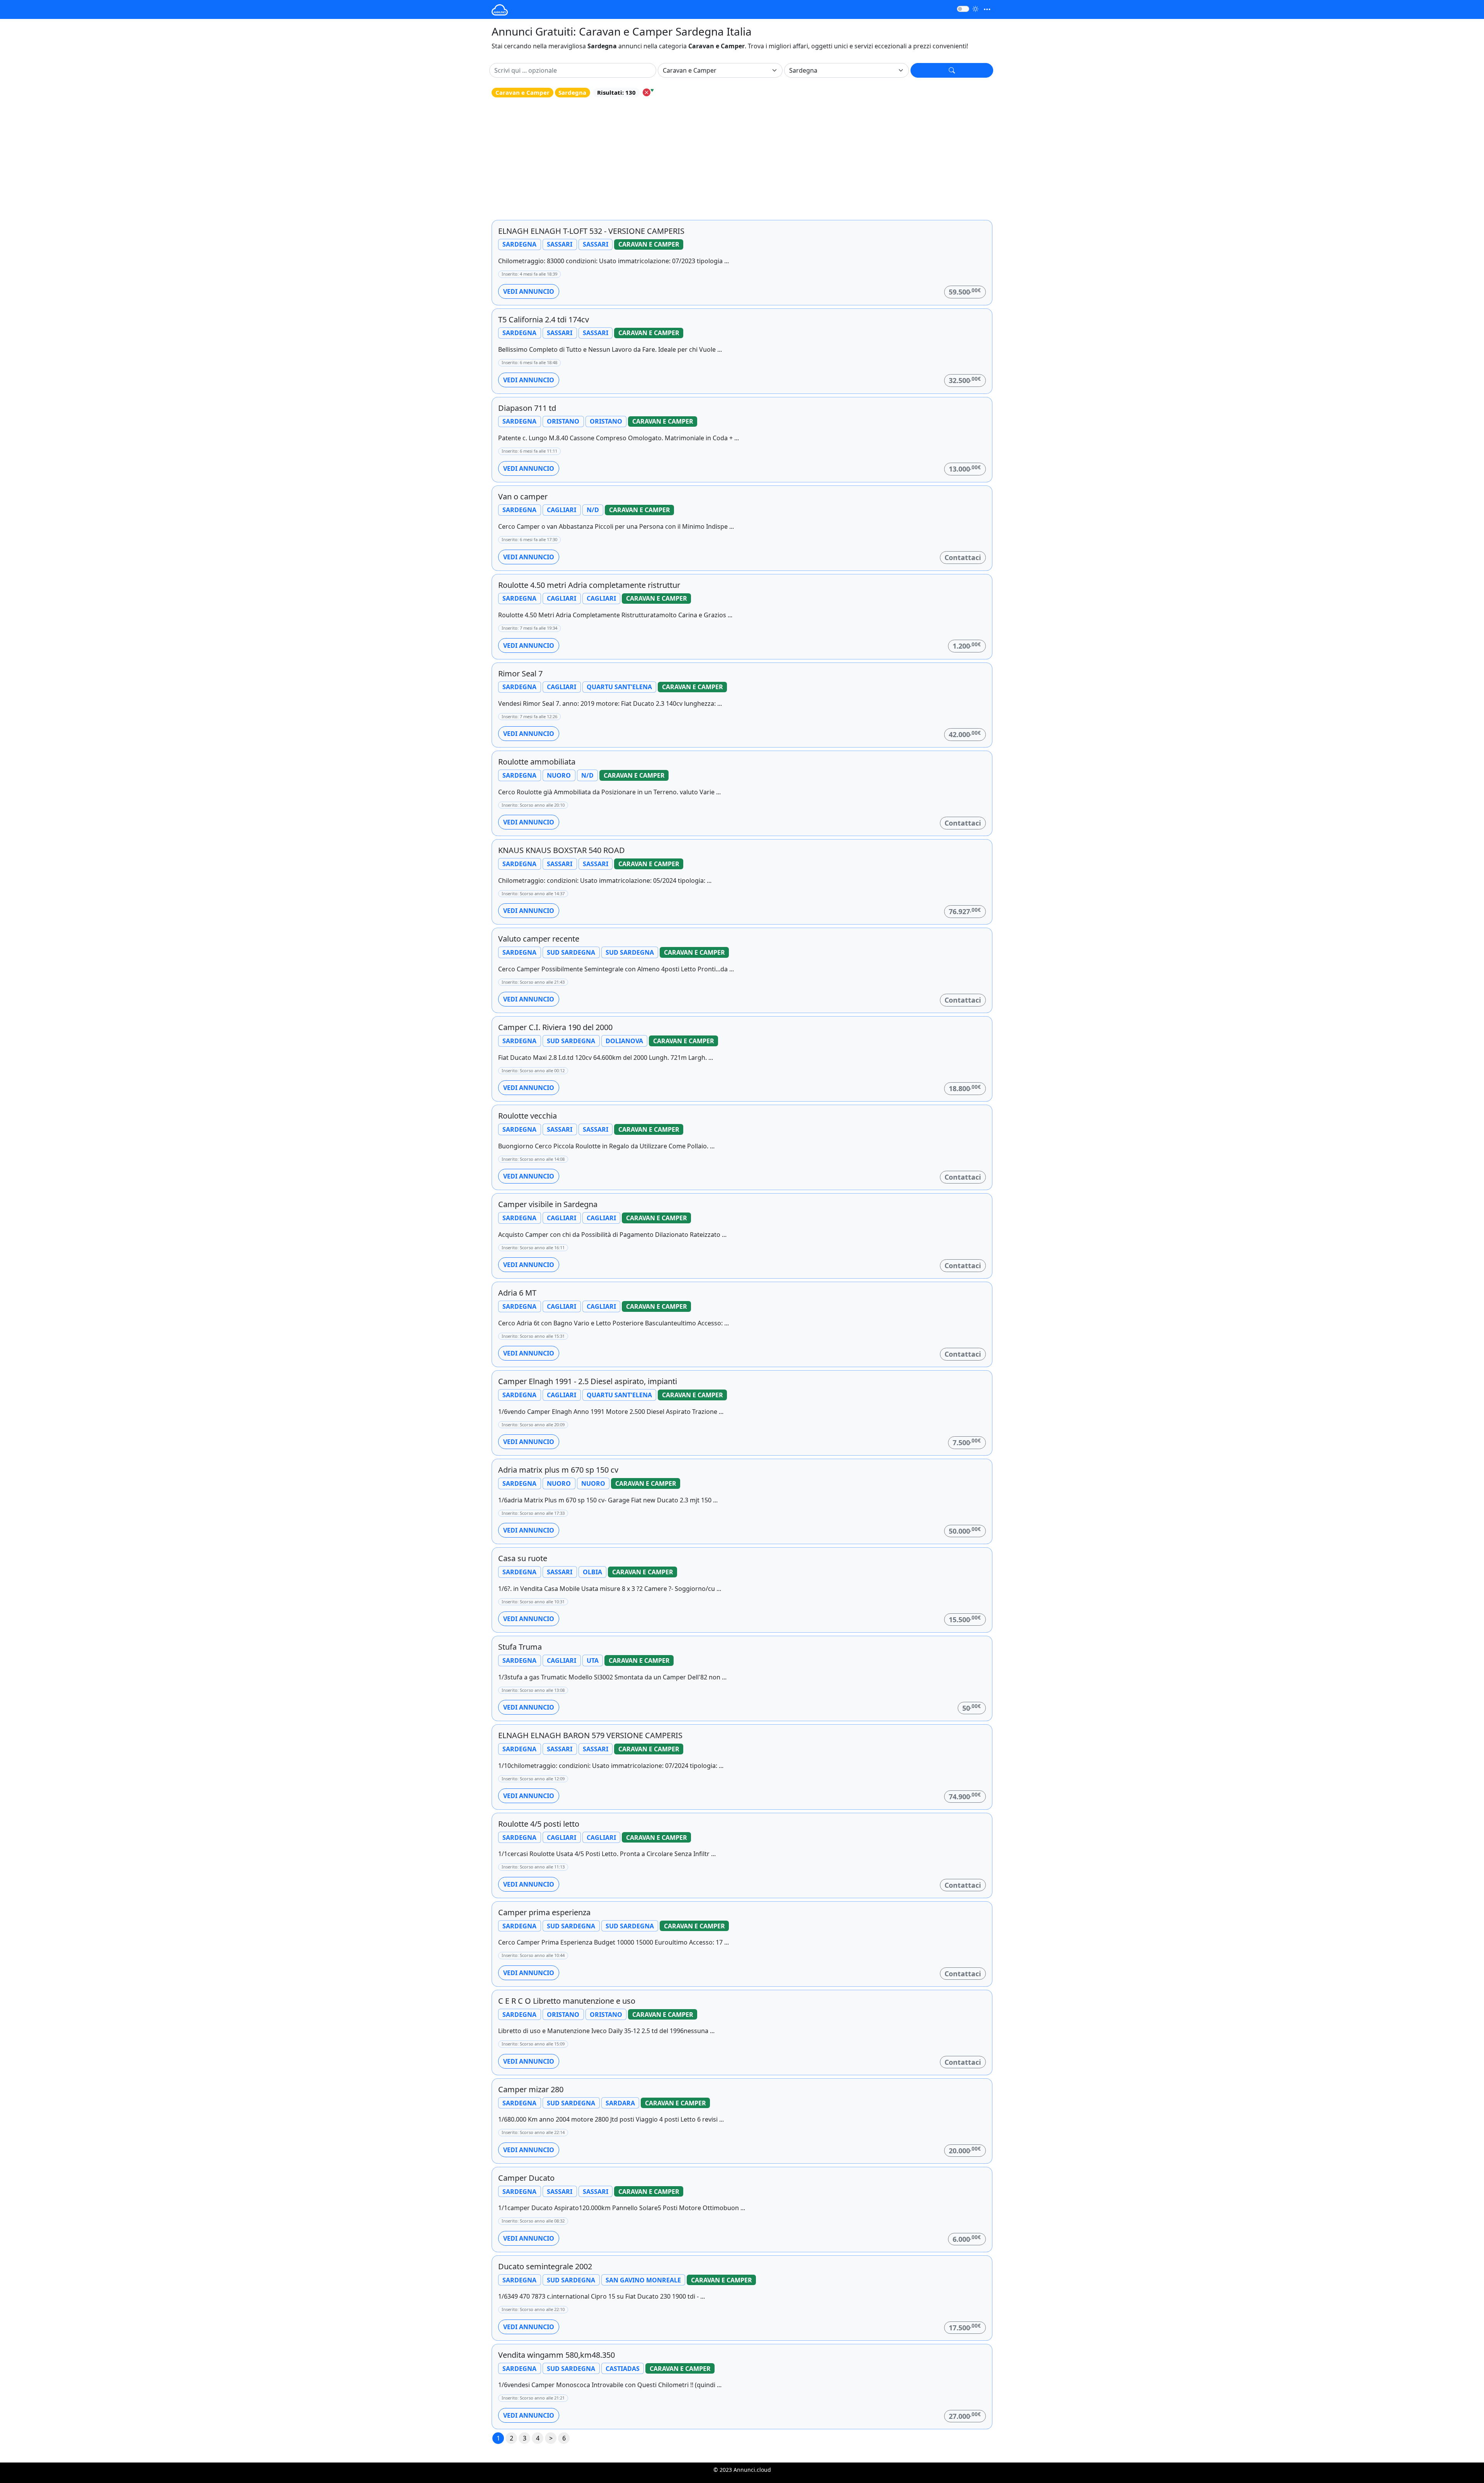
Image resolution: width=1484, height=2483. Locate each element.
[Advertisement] (742, 159)
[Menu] (987, 9)
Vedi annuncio (529, 291)
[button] (952, 70)
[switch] (963, 9)
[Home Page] (500, 9)
